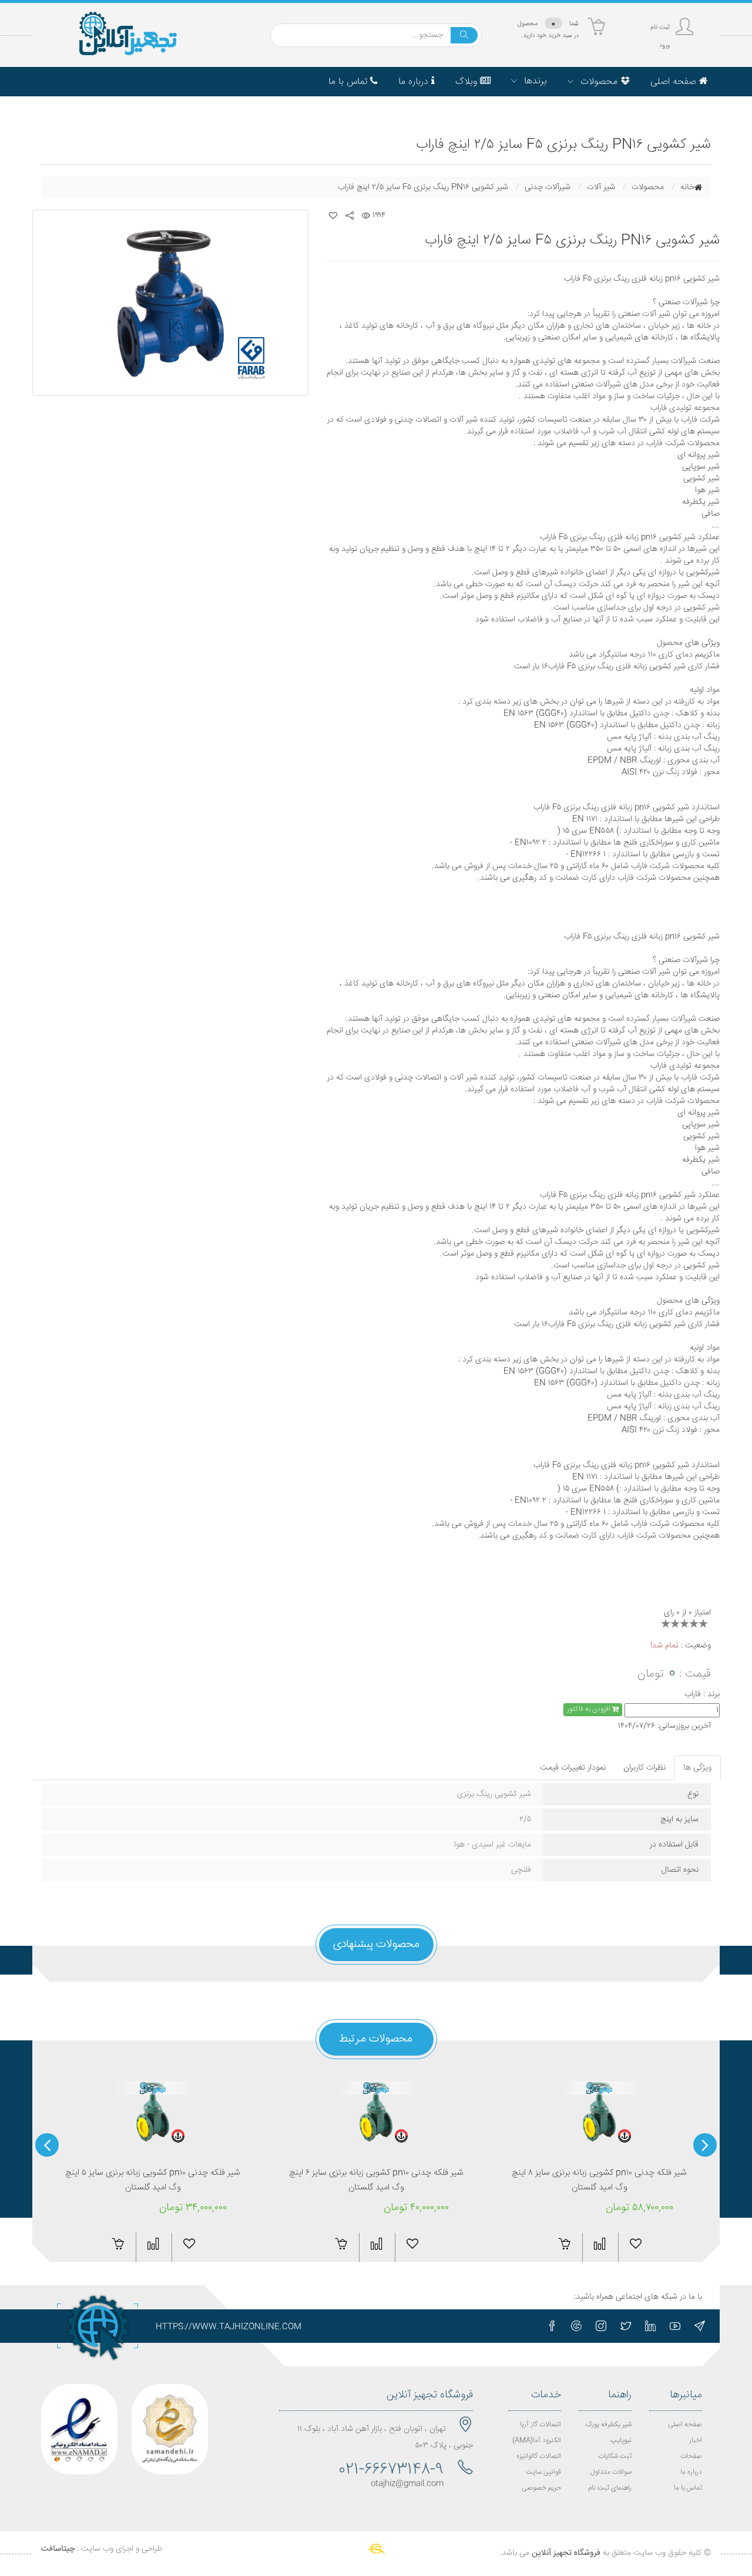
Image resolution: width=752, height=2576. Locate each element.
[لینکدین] (650, 2326)
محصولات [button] (599, 82)
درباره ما (691, 2472)
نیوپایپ (621, 2441)
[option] (170, 303)
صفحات (691, 2456)
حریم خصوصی (541, 2488)
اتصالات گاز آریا (540, 2425)
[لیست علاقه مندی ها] (333, 216)
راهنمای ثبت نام (610, 2488)
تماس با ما (688, 2488)
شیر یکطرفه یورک (609, 2425)
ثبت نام (660, 27)
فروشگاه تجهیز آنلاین (566, 2553)
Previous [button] (705, 2145)
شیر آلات (601, 187)
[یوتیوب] (675, 2326)
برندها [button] (534, 81)
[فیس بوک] (552, 2326)
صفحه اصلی (685, 2425)
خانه (687, 187)
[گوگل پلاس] (576, 2326)
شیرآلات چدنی (548, 187)
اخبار (696, 2441)
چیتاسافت (58, 2549)
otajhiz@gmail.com (407, 2484)
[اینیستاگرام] (601, 2326)
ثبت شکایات (615, 2456)
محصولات (648, 187)
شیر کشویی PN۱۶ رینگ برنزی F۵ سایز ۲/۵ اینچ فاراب (423, 187)
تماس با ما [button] (349, 82)
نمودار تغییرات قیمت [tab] (573, 1768)
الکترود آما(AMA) (537, 2441)
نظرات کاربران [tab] (644, 1768)
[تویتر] (626, 2326)
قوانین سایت (543, 2472)
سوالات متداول (611, 2472)
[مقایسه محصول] (153, 2244)
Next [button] (47, 2145)
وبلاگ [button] (468, 82)
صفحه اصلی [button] (675, 82)
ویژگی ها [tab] (697, 1768)
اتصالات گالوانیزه (539, 2456)
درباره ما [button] (415, 82)
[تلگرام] (700, 2326)
